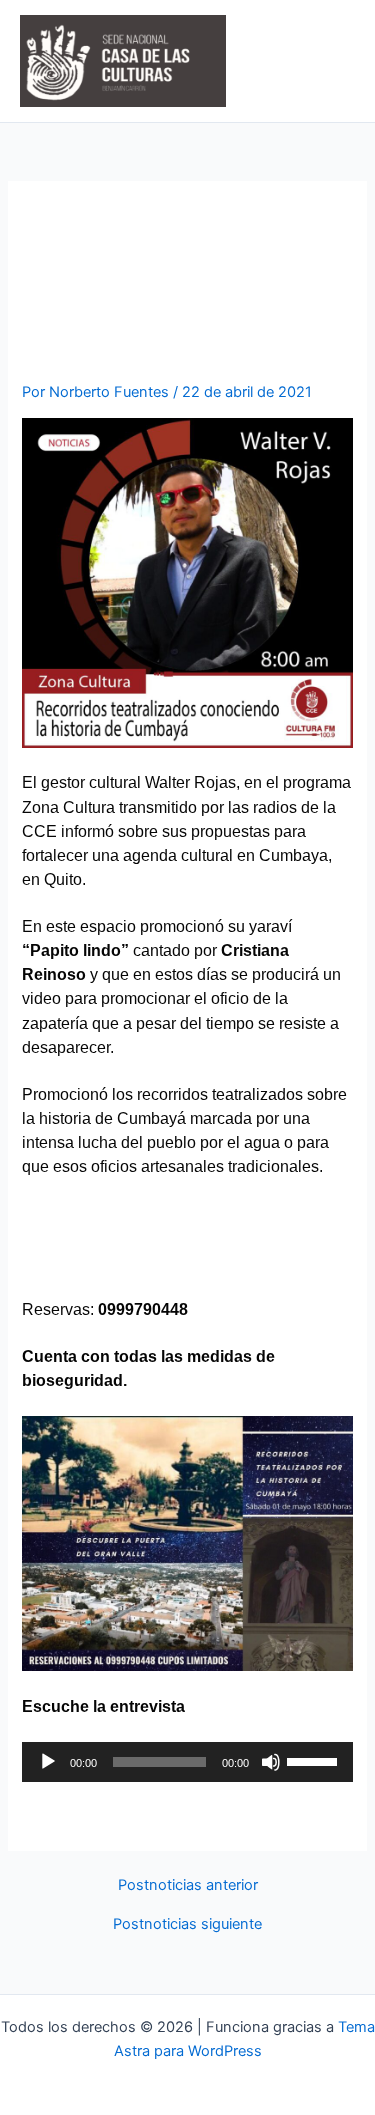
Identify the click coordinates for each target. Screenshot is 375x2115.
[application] (187, 1762)
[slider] (315, 1760)
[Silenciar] (271, 1762)
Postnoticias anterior (188, 1885)
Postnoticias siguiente (187, 1924)
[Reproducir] (48, 1762)
